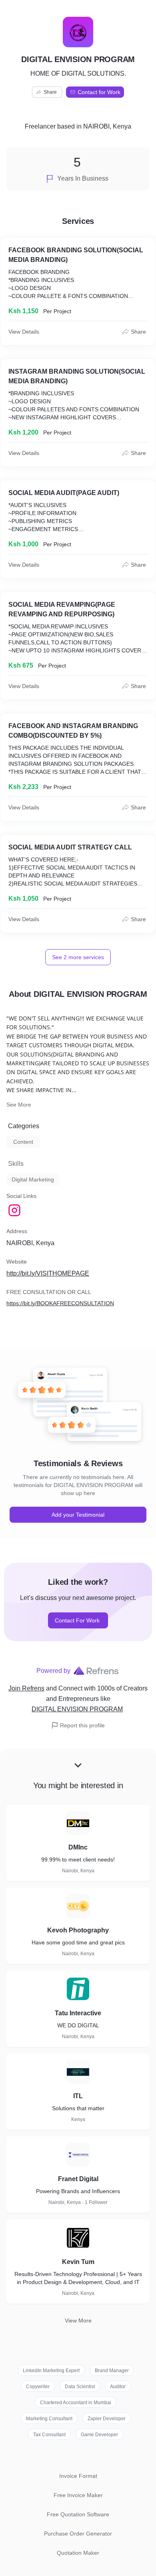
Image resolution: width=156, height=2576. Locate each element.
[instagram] (15, 1210)
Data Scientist (80, 2387)
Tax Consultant (49, 2435)
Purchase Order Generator (78, 2534)
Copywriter (38, 2387)
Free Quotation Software (78, 2514)
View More (78, 2320)
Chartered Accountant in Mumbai (76, 2403)
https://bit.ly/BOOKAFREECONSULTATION (60, 1303)
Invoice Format (78, 2476)
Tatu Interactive (78, 2013)
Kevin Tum (78, 2262)
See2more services (78, 957)
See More (19, 1105)
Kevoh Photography (78, 1930)
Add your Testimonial (78, 1515)
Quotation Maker (78, 2553)
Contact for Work (99, 92)
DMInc (78, 1847)
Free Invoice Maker (78, 2495)
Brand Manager (112, 2371)
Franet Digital (78, 2179)
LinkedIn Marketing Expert (51, 2371)
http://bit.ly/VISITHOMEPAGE (48, 1273)
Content (23, 1142)
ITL (78, 2096)
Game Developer (99, 2435)
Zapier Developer (107, 2419)
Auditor (118, 2387)
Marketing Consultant (49, 2419)
